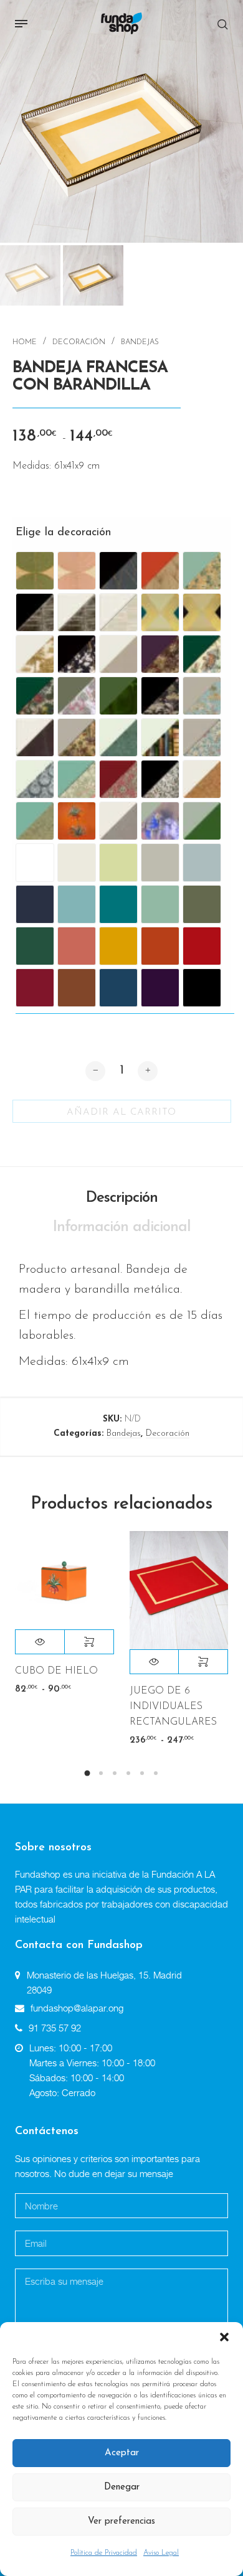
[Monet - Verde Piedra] (202, 571)
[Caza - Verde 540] (202, 654)
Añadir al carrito (121, 1112)
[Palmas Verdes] (35, 821)
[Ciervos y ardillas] (77, 696)
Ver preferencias (121, 2522)
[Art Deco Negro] (202, 612)
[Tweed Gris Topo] (202, 821)
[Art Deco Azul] (160, 612)
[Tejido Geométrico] (118, 821)
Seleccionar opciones (89, 1642)
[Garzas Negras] (160, 696)
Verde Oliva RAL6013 (202, 904)
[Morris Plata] (35, 779)
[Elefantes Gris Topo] (77, 738)
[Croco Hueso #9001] (35, 738)
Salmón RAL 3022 (77, 946)
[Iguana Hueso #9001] (118, 738)
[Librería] (160, 738)
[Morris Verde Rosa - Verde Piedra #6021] (77, 779)
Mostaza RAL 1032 (118, 946)
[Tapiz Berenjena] (160, 654)
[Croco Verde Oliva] (118, 696)
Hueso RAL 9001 (77, 863)
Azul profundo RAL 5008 (35, 904)
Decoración (79, 342)
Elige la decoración (47, 533)
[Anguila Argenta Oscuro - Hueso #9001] (77, 612)
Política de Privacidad (104, 2553)
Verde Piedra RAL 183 (160, 904)
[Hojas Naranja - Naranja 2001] (160, 571)
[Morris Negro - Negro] (160, 779)
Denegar (122, 2487)
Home (25, 342)
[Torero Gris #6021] (160, 821)
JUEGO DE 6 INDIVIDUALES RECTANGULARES (173, 1707)
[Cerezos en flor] (77, 654)
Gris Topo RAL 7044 (160, 863)
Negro (202, 988)
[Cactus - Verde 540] (35, 696)
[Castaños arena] (35, 654)
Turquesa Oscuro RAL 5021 (118, 904)
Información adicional (122, 1227)
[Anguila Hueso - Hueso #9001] (118, 612)
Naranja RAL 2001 (160, 946)
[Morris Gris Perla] (202, 738)
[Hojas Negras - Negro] (118, 571)
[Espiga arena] (118, 654)
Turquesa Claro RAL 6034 (77, 904)
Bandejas (140, 342)
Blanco (35, 863)
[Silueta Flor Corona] (77, 821)
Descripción (122, 1198)
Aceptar (122, 2453)
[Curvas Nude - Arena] (77, 571)
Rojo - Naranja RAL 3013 (202, 946)
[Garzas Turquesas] (202, 696)
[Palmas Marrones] (202, 779)
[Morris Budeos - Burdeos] (118, 779)
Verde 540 (35, 946)
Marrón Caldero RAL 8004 (77, 988)
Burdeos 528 (35, 988)
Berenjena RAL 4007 (160, 988)
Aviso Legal (161, 2553)
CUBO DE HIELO (56, 1671)
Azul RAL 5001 (118, 988)
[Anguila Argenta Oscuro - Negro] (35, 612)
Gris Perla (202, 863)
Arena (118, 863)
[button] (224, 2338)
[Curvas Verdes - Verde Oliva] (35, 571)
